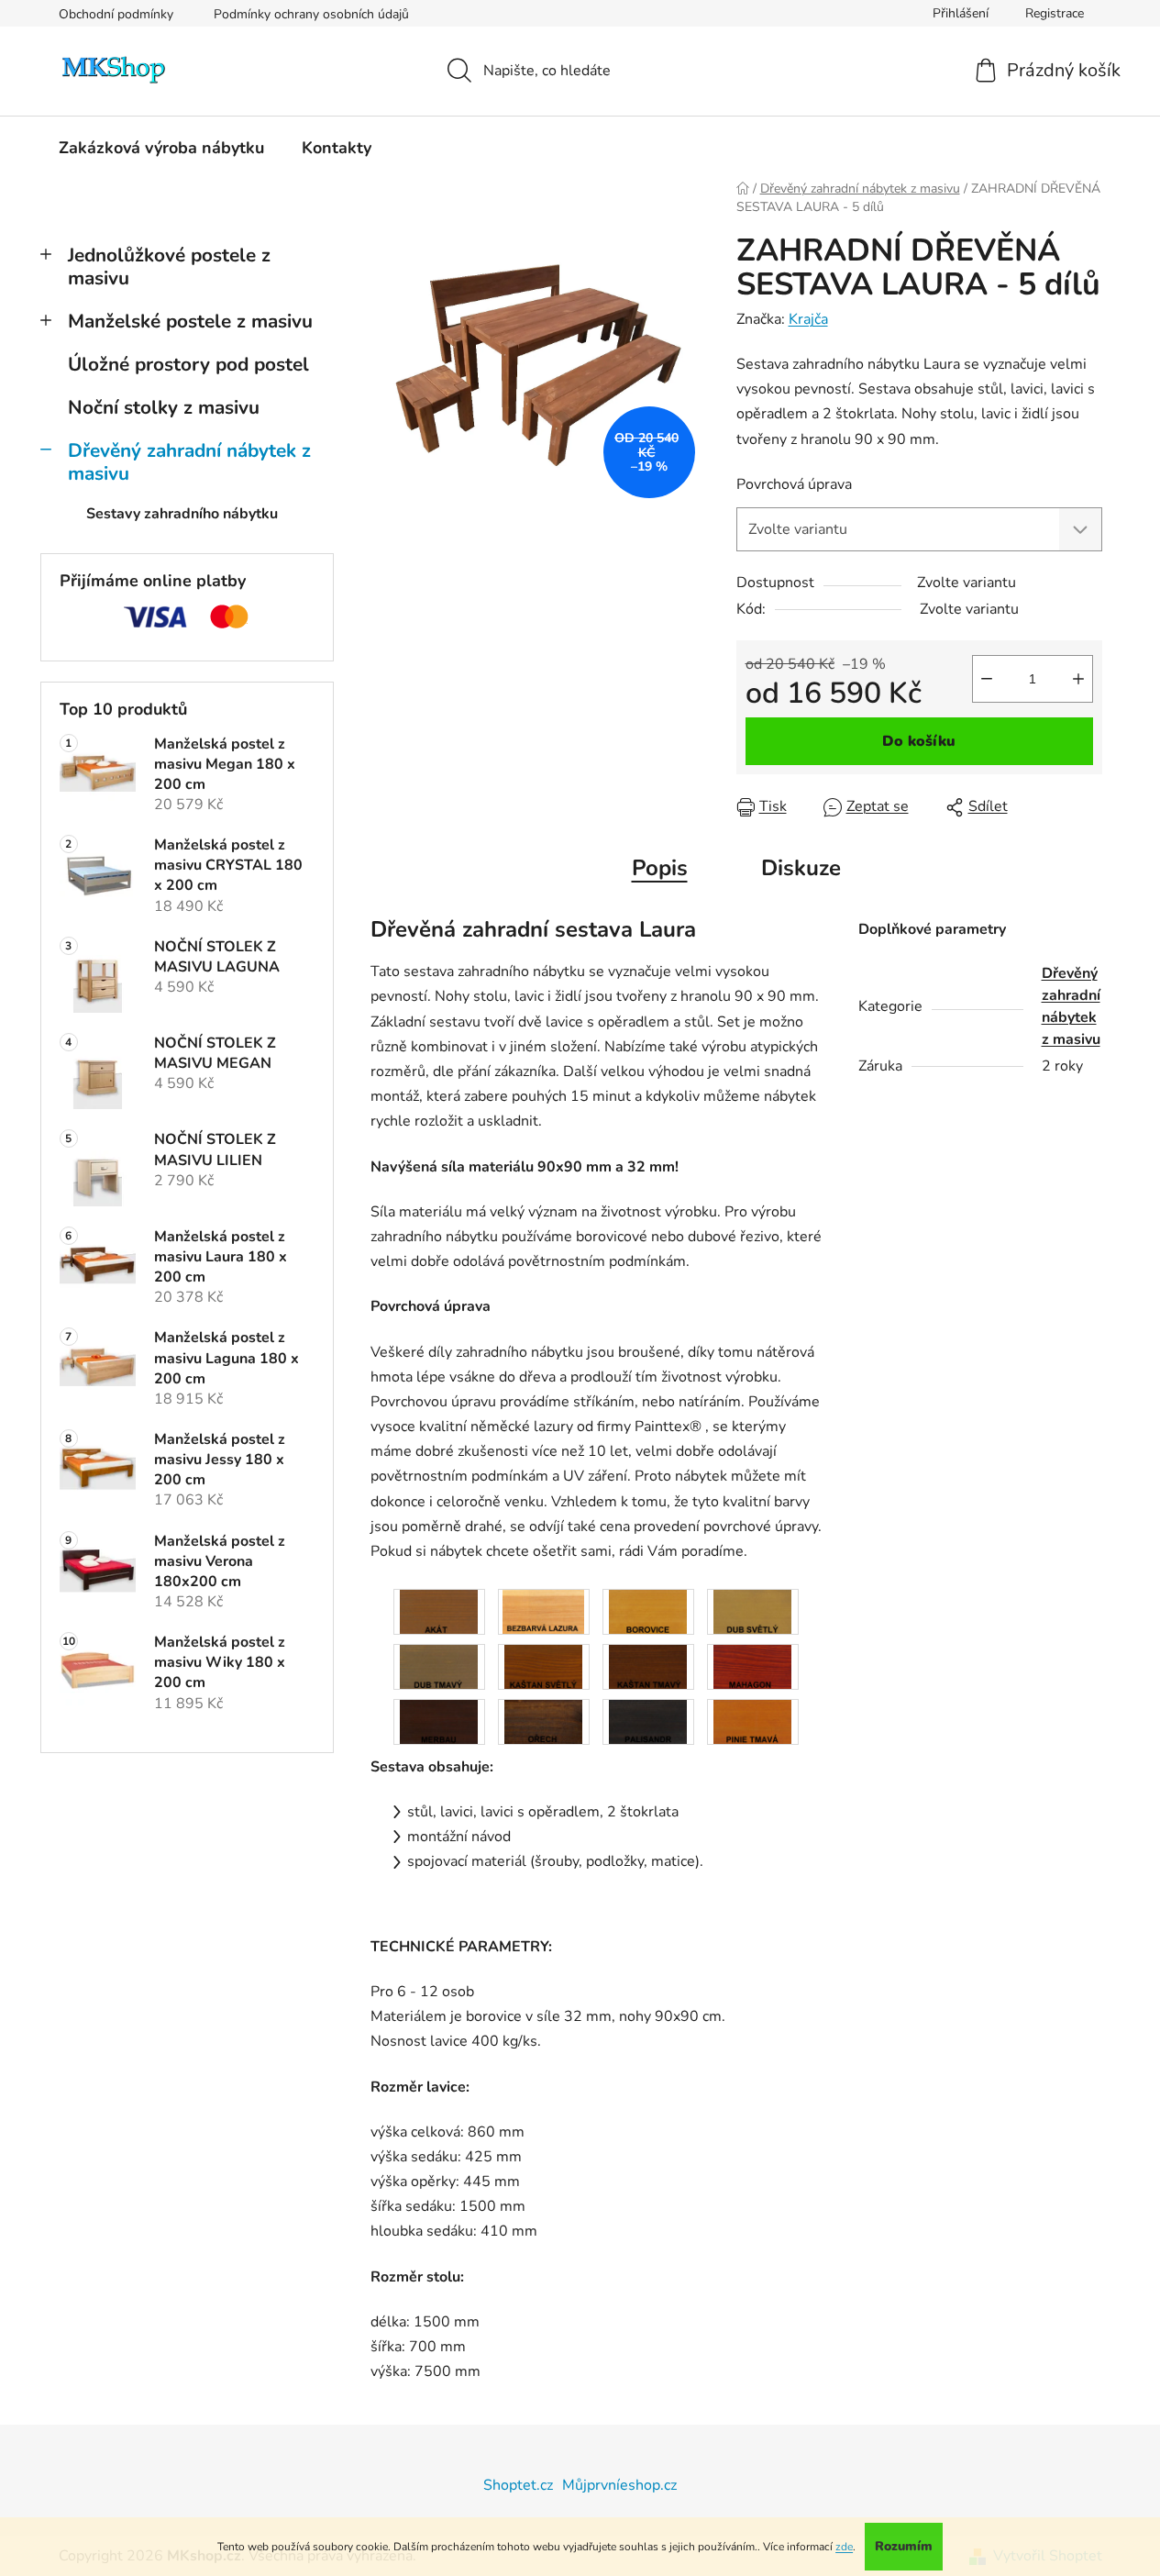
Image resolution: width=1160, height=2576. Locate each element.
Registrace (1055, 13)
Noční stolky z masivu (164, 407)
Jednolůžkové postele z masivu (169, 266)
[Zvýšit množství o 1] (1078, 679)
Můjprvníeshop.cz (619, 2485)
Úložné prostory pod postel (188, 364)
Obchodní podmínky (116, 14)
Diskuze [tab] (801, 868)
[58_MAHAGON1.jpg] (752, 1666)
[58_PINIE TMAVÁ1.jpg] (752, 1721)
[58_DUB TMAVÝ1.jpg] (439, 1666)
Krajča (808, 319)
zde (844, 2547)
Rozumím (904, 2546)
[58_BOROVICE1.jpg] (648, 1611)
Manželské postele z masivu (190, 321)
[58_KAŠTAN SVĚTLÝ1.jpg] (543, 1666)
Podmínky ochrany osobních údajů (311, 14)
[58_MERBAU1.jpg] (439, 1721)
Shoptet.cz (518, 2485)
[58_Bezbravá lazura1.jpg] (543, 1611)
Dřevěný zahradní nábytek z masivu (189, 462)
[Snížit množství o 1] (987, 679)
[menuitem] (161, 148)
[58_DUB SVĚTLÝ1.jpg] (752, 1611)
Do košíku (919, 741)
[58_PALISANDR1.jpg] (648, 1721)
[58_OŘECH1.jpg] (543, 1721)
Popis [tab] (660, 868)
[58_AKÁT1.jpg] (439, 1611)
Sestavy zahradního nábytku (182, 514)
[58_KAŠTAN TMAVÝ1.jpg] (648, 1666)
